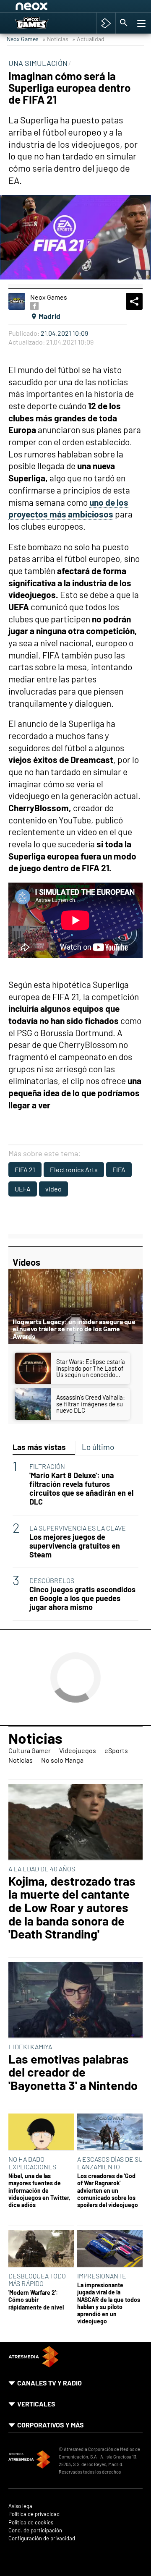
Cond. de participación (35, 2530)
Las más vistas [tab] (39, 1447)
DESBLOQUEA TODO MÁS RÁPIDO (37, 2279)
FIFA (119, 1169)
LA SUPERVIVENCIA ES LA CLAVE (78, 1528)
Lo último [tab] (98, 1447)
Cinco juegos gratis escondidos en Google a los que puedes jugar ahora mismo (82, 1598)
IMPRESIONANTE (102, 2276)
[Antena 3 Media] (29, 2461)
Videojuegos (78, 1750)
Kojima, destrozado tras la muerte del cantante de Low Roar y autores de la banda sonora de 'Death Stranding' (72, 1907)
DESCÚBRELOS (52, 1580)
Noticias (35, 1738)
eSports (116, 1750)
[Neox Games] (40, 23)
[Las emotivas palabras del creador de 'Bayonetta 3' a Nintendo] (75, 2000)
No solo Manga (62, 1760)
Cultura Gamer (30, 1750)
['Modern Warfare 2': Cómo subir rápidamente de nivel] (41, 2249)
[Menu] (141, 23)
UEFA (23, 1189)
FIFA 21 (25, 1169)
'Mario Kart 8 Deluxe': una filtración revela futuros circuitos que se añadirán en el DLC (81, 1489)
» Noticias (55, 39)
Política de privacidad (34, 2514)
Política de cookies (31, 2522)
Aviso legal (21, 2506)
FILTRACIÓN (47, 1466)
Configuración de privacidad (42, 2538)
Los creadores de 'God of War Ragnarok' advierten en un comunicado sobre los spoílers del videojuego (108, 2190)
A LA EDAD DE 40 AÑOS (42, 1869)
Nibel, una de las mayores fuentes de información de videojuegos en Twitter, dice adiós (39, 2190)
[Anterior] (80, 8)
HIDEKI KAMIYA (30, 2047)
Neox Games (23, 39)
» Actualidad (88, 39)
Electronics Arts (74, 1169)
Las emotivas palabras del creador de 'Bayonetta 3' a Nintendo (73, 2072)
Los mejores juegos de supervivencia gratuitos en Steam (75, 1546)
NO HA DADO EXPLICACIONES (32, 2163)
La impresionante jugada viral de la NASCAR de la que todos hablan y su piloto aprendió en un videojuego (109, 2303)
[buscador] (124, 23)
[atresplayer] (106, 23)
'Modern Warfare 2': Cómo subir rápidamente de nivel (36, 2300)
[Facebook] (34, 306)
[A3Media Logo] (34, 2365)
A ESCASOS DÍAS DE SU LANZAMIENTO (110, 2163)
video (53, 1189)
